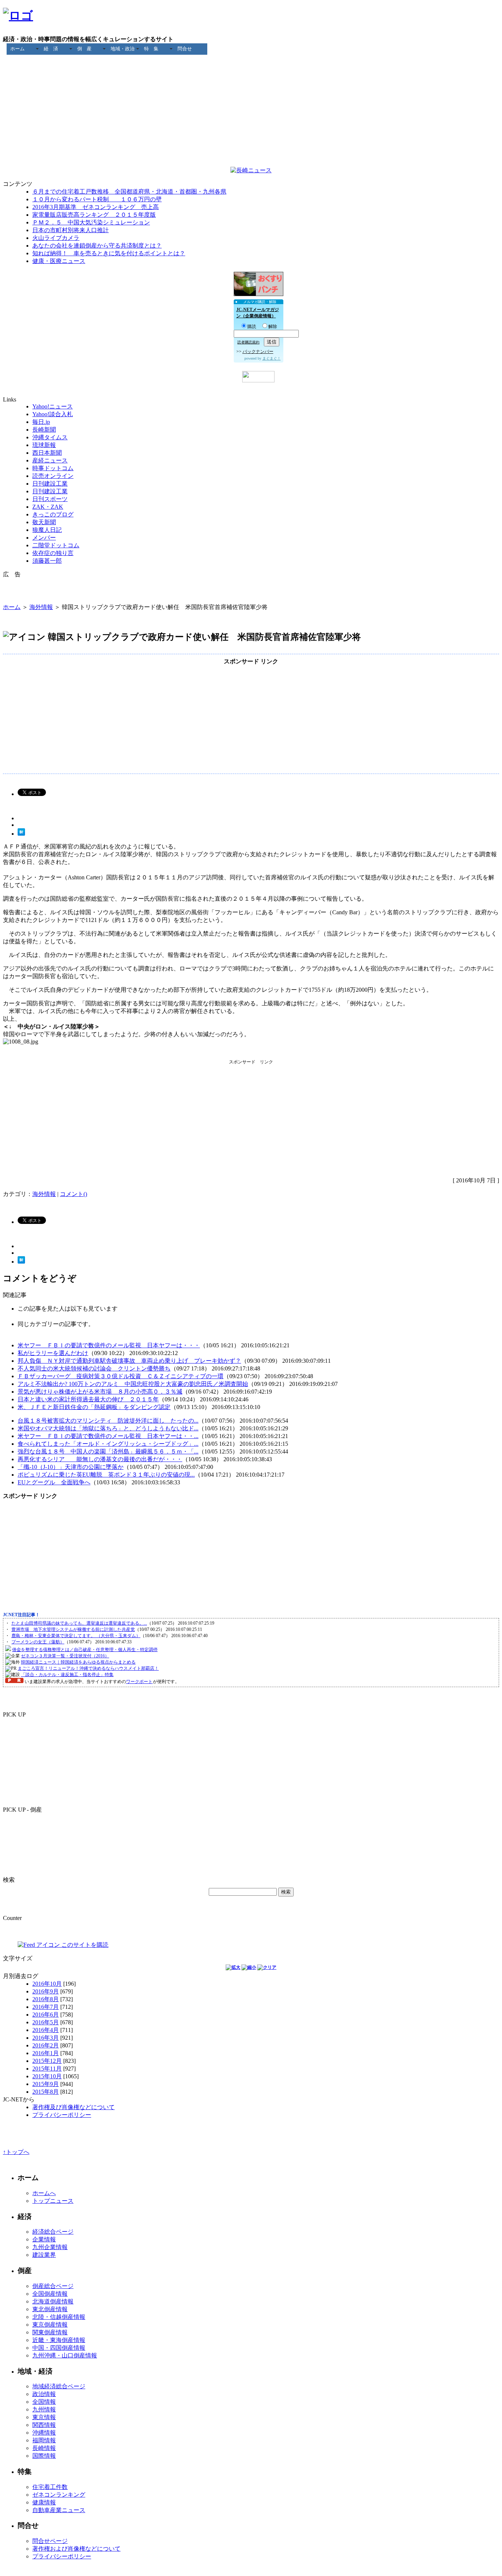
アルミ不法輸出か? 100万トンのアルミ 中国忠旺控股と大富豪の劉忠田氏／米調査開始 (133, 1384)
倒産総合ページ (53, 2286)
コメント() (73, 1194)
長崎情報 (44, 2448)
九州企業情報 (50, 2247)
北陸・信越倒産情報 (59, 2317)
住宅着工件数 (50, 2487)
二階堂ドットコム (56, 545)
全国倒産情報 (50, 2294)
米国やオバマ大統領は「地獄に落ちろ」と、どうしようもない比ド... (108, 1428)
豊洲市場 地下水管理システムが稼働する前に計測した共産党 (73, 1629)
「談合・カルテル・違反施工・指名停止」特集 (67, 1675)
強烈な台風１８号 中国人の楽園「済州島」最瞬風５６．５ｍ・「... (108, 1451)
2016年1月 (46, 2053)
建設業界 (44, 2255)
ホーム (17, 49)
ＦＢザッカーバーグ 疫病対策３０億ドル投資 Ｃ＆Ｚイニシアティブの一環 (121, 1376)
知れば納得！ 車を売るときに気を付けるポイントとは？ (109, 253)
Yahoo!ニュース (53, 406)
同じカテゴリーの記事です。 (56, 1324)
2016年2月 (46, 2045)
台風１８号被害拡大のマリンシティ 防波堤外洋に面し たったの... (108, 1421)
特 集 (151, 49)
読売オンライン (53, 476)
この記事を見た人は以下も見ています (68, 1309)
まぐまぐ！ (272, 358)
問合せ (185, 49)
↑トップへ (16, 2152)
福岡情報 (44, 2440)
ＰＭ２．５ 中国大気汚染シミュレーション (91, 222)
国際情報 (44, 2456)
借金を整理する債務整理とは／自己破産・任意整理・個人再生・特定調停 (85, 1650)
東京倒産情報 (50, 2325)
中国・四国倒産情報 (59, 2348)
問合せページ (50, 2541)
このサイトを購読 (84, 1945)
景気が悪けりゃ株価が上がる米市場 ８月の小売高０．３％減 (100, 1392)
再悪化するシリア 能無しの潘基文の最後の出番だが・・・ (100, 1459)
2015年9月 (46, 2084)
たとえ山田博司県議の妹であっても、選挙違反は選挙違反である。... (79, 1623)
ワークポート (139, 1682)
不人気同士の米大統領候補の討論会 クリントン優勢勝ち (94, 1368)
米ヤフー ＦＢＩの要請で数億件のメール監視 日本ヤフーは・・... (108, 1436)
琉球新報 (44, 445)
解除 (273, 327)
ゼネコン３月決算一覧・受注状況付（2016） (65, 1656)
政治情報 (44, 2394)
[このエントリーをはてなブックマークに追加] (21, 834)
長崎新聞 (44, 430)
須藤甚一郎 (47, 561)
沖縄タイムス (50, 437)
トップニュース (53, 2201)
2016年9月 (46, 1991)
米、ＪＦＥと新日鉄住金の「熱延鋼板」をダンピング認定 (94, 1407)
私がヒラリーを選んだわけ (53, 1353)
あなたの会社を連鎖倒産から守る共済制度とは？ (97, 246)
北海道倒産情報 (53, 2301)
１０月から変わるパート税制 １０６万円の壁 (97, 199)
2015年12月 (47, 2061)
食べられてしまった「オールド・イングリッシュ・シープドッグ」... (108, 1444)
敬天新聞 (44, 522)
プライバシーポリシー (62, 2115)
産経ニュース (50, 460)
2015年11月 (47, 2069)
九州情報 (44, 2409)
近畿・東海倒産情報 (59, 2340)
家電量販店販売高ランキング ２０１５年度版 (94, 215)
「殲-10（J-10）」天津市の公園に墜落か (71, 1467)
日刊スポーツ (50, 499)
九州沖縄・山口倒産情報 (65, 2355)
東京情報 (44, 2417)
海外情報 (41, 607)
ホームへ (44, 2193)
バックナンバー (258, 352)
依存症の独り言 (53, 553)
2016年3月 (46, 2038)
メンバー (44, 538)
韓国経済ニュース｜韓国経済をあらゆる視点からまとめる (78, 1662)
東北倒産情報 (50, 2309)
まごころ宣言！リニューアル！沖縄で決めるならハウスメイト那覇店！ (88, 1668)
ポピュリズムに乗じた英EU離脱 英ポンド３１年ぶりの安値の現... (106, 1475)
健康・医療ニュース (59, 261)
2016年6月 (46, 2015)
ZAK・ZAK (48, 507)
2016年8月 (46, 1999)
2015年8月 (46, 2092)
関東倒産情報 (50, 2332)
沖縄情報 (44, 2433)
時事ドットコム (53, 468)
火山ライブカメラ (56, 238)
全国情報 (44, 2402)
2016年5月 (46, 2022)
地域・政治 (123, 49)
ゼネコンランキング (59, 2495)
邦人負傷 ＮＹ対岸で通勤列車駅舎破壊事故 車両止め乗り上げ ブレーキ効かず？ (129, 1361)
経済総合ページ (53, 2232)
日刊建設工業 (50, 484)
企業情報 (44, 2239)
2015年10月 (47, 2076)
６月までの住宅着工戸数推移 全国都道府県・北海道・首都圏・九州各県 (129, 192)
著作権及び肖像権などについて (73, 2107)
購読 (252, 327)
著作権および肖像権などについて (76, 2549)
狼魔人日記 (47, 530)
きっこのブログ (53, 514)
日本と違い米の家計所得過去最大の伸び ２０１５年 (88, 1399)
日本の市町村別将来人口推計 (71, 230)
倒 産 (84, 49)
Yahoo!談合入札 (53, 414)
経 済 (51, 49)
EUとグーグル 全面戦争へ (54, 1482)
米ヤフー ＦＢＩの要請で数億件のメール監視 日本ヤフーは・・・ (109, 1345)
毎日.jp (41, 422)
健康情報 (44, 2502)
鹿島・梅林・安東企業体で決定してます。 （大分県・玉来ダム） (76, 1636)
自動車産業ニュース (59, 2510)
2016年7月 (46, 2007)
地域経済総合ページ (59, 2386)
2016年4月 (46, 2030)
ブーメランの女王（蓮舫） (38, 1642)
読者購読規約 (248, 342)
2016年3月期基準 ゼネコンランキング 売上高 (96, 207)
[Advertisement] (251, 71)
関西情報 (44, 2425)
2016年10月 (47, 1984)
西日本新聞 (47, 453)
